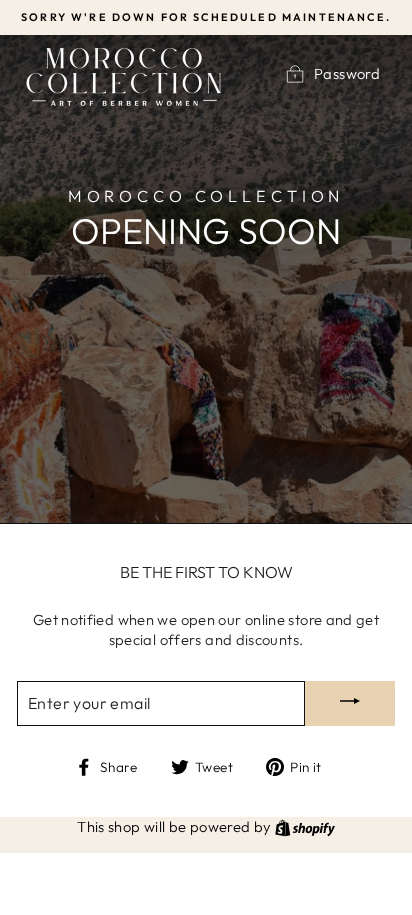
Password (347, 74)
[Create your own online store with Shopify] (305, 826)
